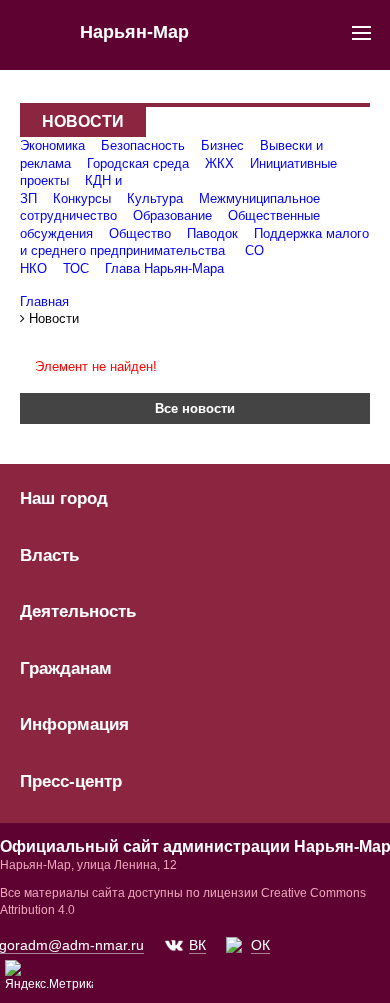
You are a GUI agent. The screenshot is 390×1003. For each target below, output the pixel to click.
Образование (172, 215)
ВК (197, 945)
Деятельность (78, 612)
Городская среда (138, 163)
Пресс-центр (71, 782)
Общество (140, 233)
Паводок (212, 233)
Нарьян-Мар (134, 32)
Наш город (64, 499)
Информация (74, 725)
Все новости (195, 408)
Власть (49, 556)
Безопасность (143, 145)
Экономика (52, 145)
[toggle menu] (361, 32)
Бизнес (222, 145)
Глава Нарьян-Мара (164, 268)
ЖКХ (219, 163)
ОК (260, 945)
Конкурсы (82, 198)
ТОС (76, 268)
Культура (155, 198)
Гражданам (66, 669)
